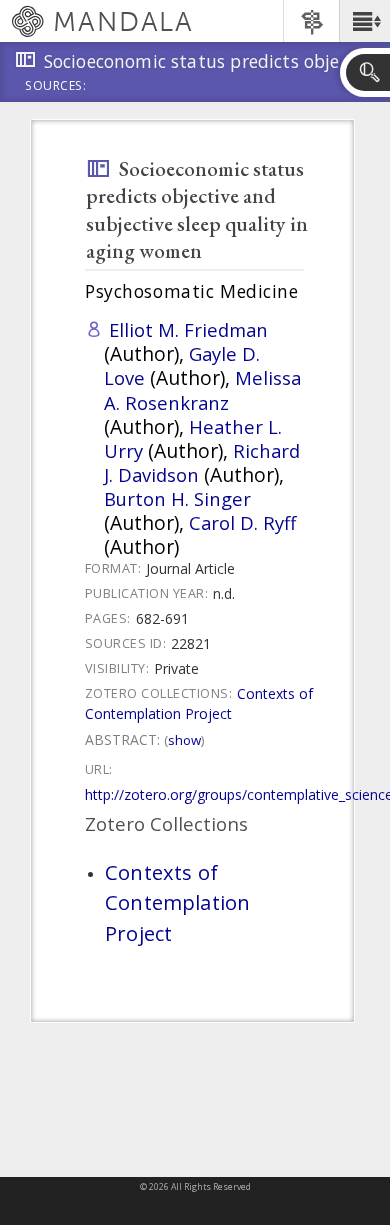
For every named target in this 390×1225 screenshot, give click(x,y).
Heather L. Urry (193, 438)
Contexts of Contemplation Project (199, 703)
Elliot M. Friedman (188, 329)
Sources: (56, 87)
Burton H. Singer (177, 498)
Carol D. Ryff (242, 522)
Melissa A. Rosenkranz (202, 389)
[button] (364, 21)
